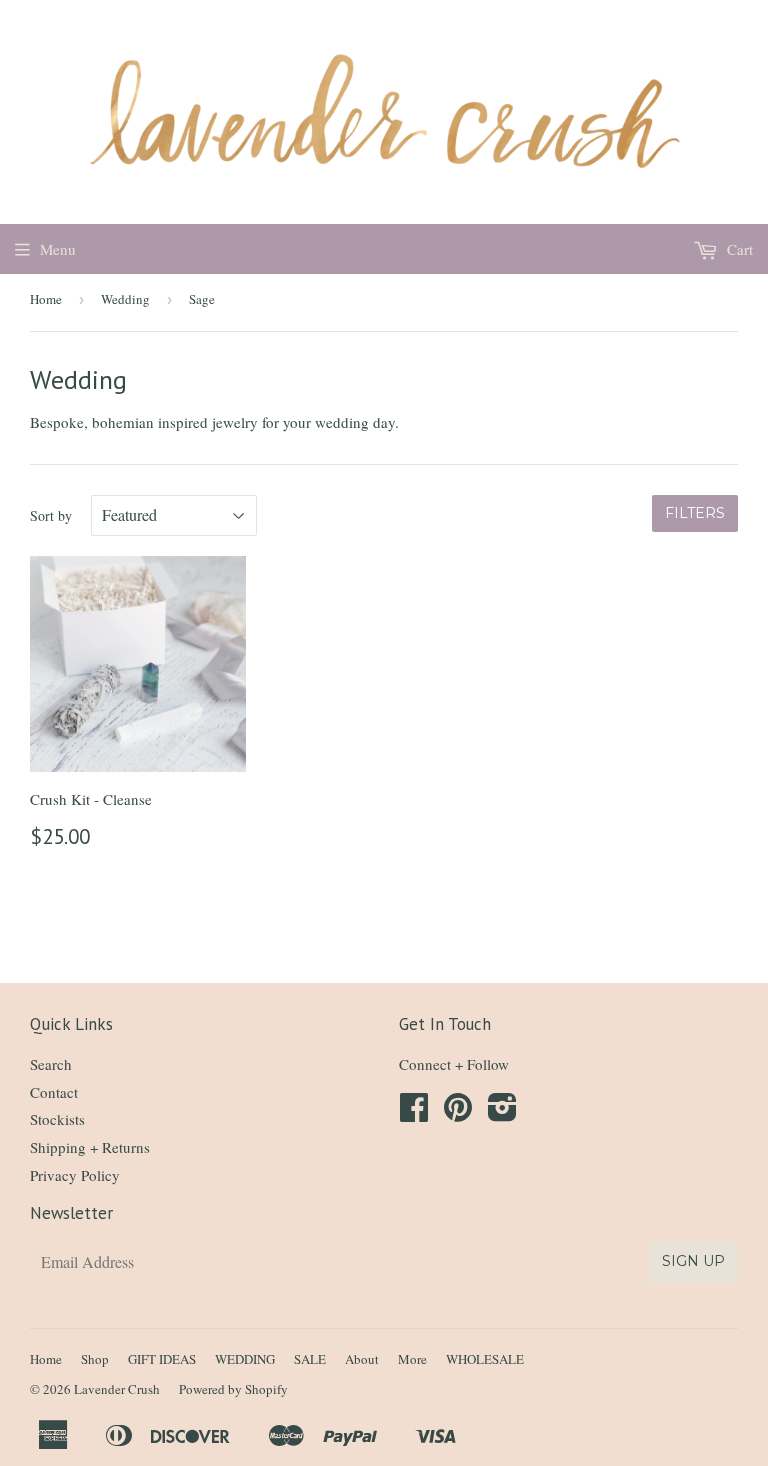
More (412, 1359)
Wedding (125, 299)
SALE (310, 1359)
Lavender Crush (117, 1389)
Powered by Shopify (233, 1389)
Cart (738, 249)
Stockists (57, 1119)
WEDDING (245, 1359)
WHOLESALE (485, 1359)
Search (51, 1064)
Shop (95, 1359)
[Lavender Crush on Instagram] (502, 1113)
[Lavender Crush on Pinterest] (458, 1113)
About (362, 1359)
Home (46, 299)
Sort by (51, 515)
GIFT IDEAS (162, 1359)
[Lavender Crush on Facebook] (414, 1113)
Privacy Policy (75, 1175)
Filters (695, 513)
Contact (54, 1092)
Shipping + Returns (90, 1147)
